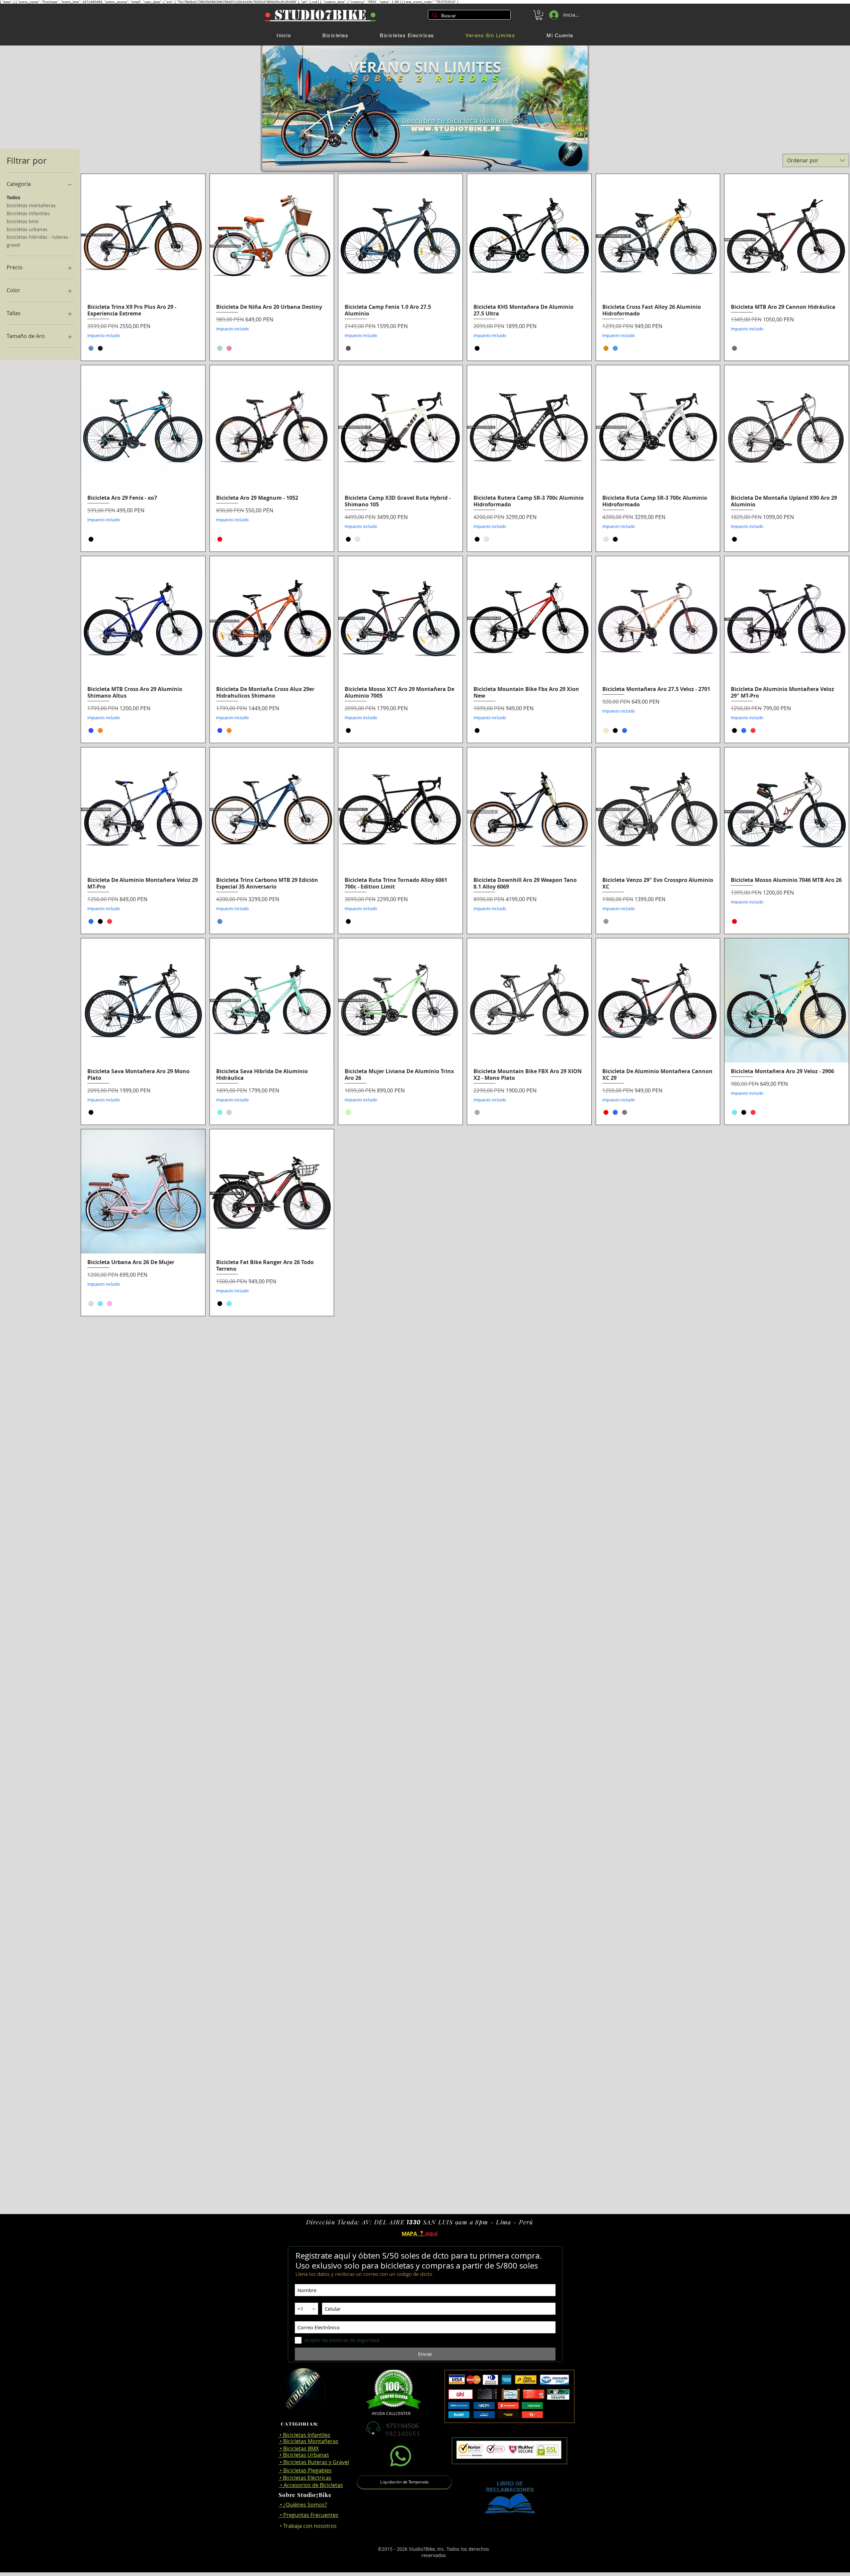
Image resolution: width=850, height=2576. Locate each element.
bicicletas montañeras (31, 205)
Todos (13, 198)
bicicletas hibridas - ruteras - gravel (39, 241)
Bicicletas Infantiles (28, 213)
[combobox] (816, 160)
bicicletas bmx (23, 221)
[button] (539, 15)
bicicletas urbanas (27, 229)
